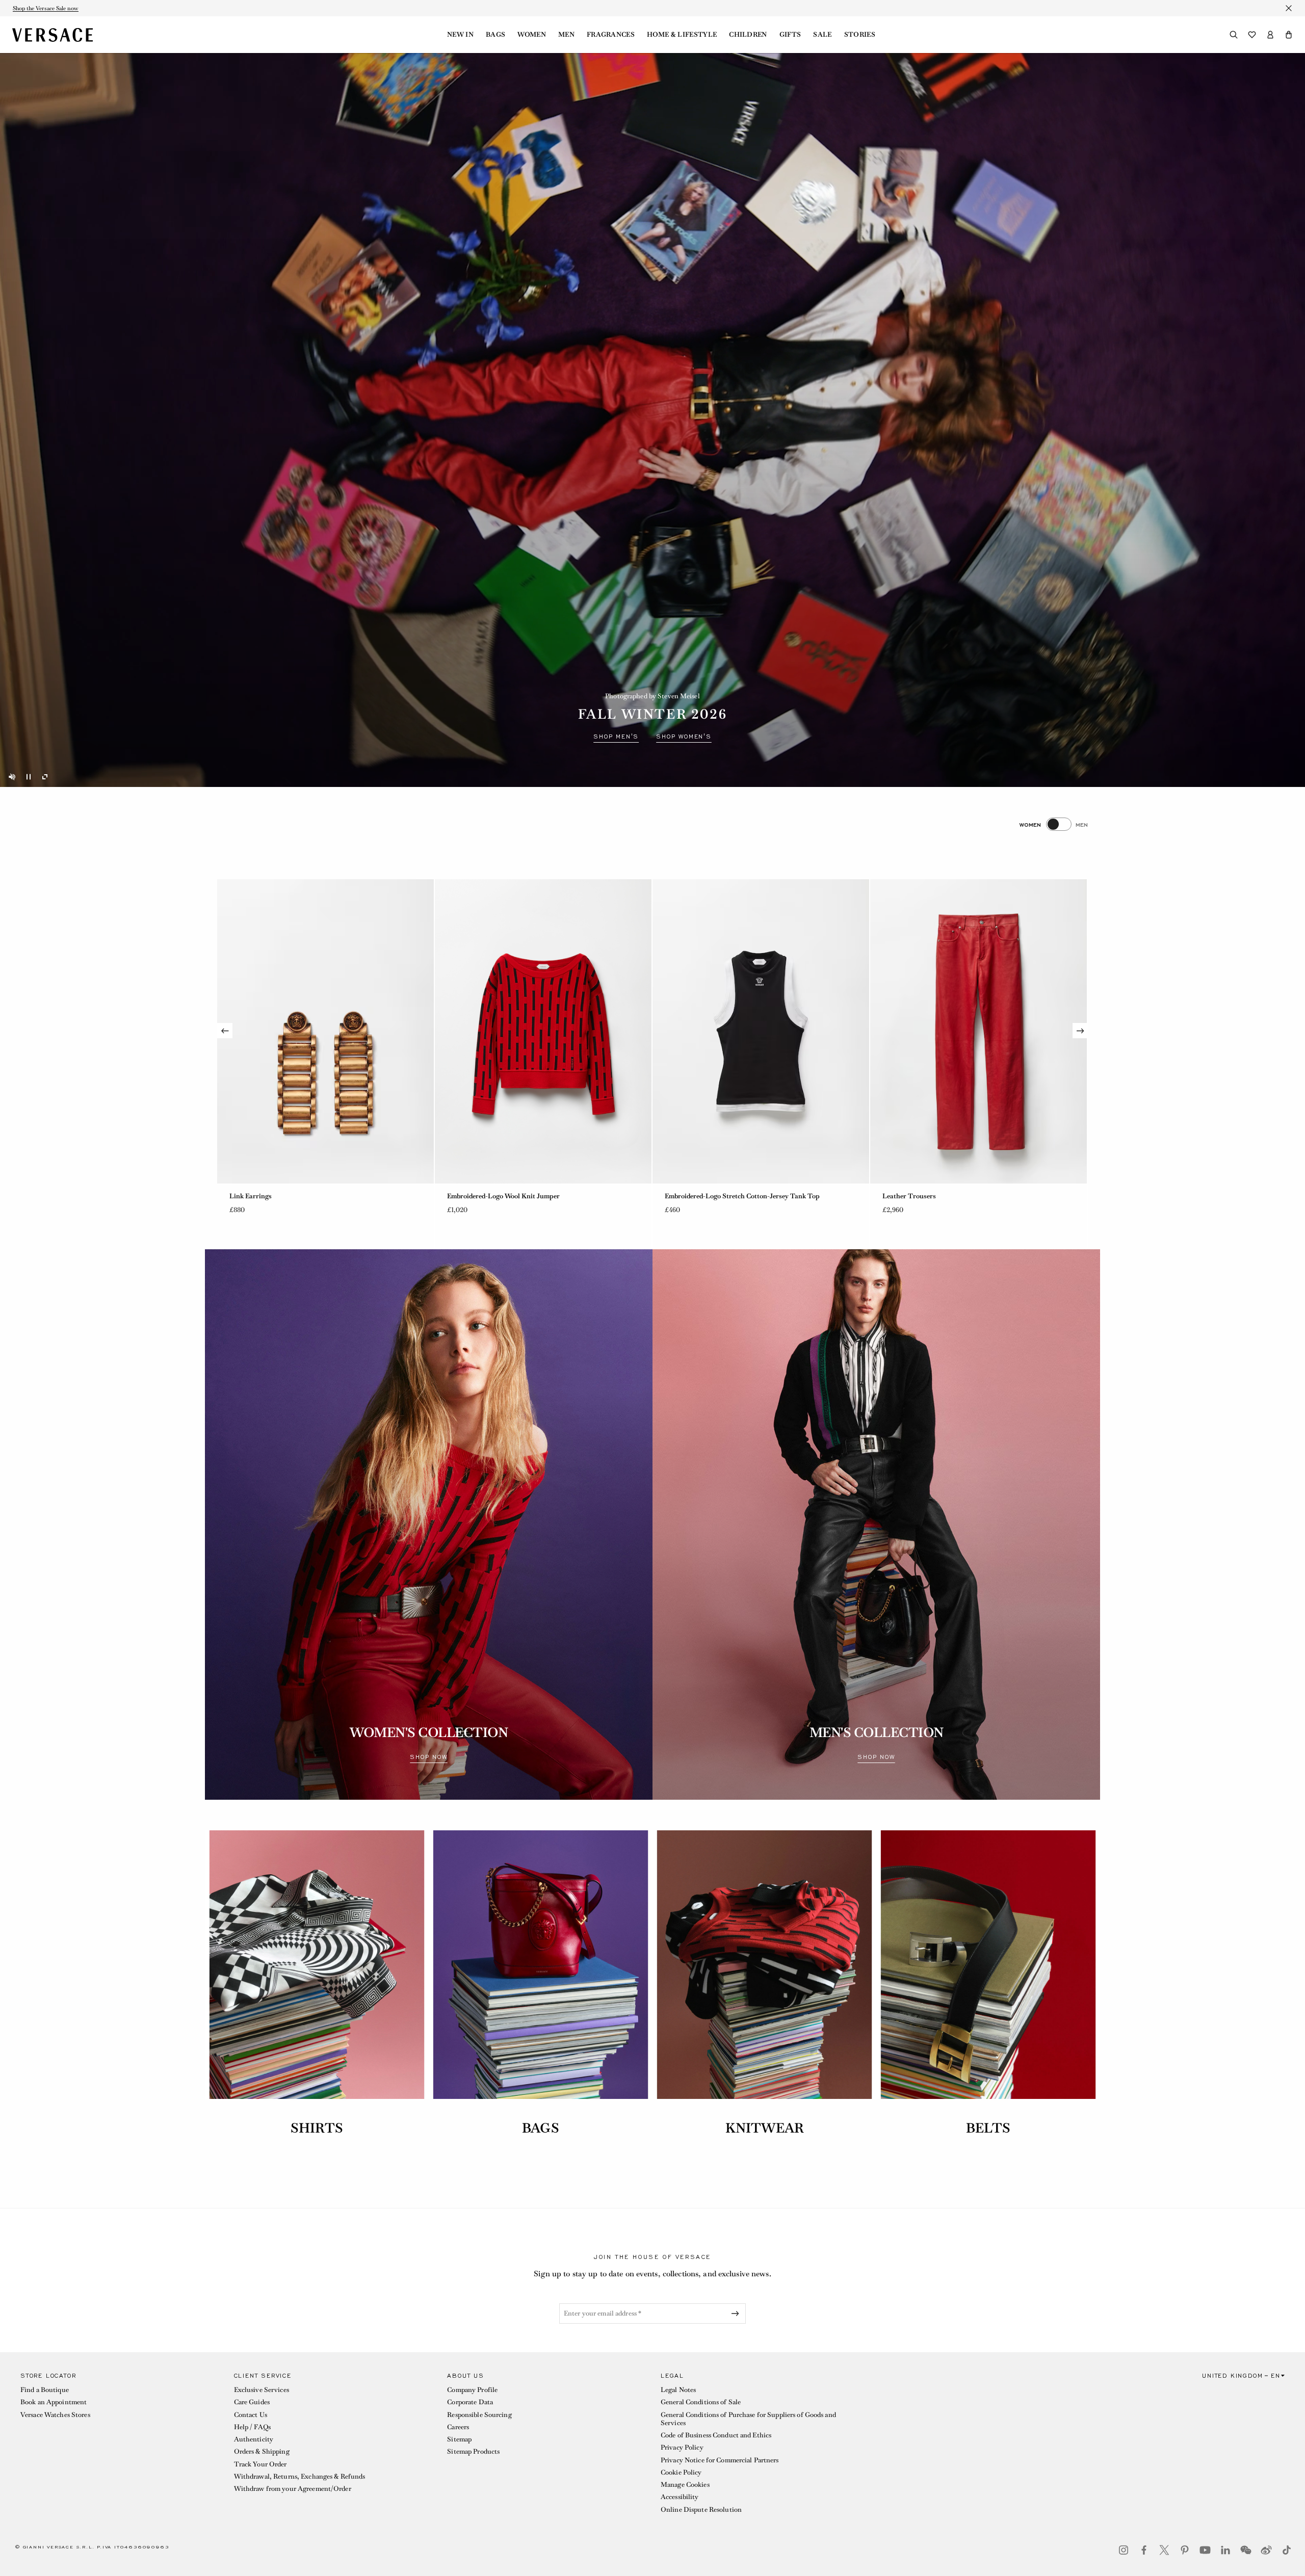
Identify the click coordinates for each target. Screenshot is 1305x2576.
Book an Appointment (54, 2402)
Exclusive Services (262, 2390)
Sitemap (459, 2439)
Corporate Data (470, 2402)
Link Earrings (686, 1196)
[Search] (1234, 35)
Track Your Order (260, 2464)
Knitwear (764, 2128)
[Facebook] (1144, 2550)
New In (460, 35)
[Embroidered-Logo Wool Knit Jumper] (978, 1031)
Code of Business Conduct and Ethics (716, 2435)
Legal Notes (678, 2390)
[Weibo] (1266, 2550)
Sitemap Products (473, 2451)
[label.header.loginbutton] (1270, 35)
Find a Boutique (45, 2390)
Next (1080, 1031)
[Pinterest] (1185, 2550)
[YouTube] (1205, 2550)
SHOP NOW (428, 1757)
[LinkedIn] (1225, 2550)
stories (860, 35)
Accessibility (680, 2497)
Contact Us (251, 2415)
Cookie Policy (681, 2472)
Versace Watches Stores (55, 2415)
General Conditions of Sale (701, 2402)
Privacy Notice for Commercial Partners (720, 2460)
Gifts (790, 35)
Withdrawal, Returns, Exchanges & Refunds (300, 2476)
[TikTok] (1287, 2550)
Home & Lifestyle (682, 35)
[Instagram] (1124, 2550)
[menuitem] (460, 35)
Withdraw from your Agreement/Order (293, 2489)
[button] (1289, 35)
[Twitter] (1164, 2550)
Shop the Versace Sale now (46, 8)
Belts (988, 2128)
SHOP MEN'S (616, 737)
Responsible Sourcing (479, 2415)
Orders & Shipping (262, 2451)
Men (566, 35)
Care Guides (252, 2402)
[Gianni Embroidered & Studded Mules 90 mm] (543, 1031)
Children (748, 35)
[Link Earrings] (761, 1031)
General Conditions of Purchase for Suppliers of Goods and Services (748, 2419)
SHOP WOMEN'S (684, 737)
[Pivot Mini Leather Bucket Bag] (325, 1031)
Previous (225, 1031)
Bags (495, 35)
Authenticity (254, 2439)
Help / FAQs (252, 2427)
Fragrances (611, 35)
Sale (822, 35)
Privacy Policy (682, 2447)
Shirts (317, 2128)
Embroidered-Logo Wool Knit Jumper (939, 1196)
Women (532, 35)
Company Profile (472, 2390)
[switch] (1054, 824)
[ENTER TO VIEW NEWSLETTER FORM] (737, 2314)
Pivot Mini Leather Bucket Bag (276, 1196)
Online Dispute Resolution (701, 2509)
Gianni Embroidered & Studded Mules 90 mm (515, 1196)
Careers (458, 2427)
